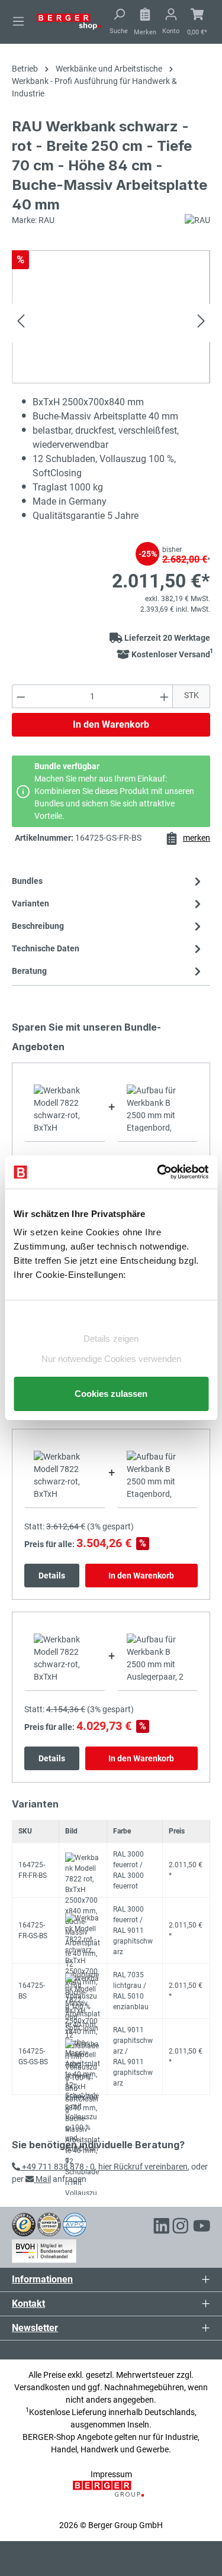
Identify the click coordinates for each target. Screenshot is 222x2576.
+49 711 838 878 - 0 (57, 2167)
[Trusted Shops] (24, 2224)
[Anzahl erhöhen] (165, 696)
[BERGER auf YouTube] (202, 2228)
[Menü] (18, 21)
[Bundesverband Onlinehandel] (44, 2249)
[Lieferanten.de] (49, 2224)
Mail (42, 2179)
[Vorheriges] (21, 323)
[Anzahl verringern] (21, 696)
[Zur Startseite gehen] (69, 21)
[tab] (108, 926)
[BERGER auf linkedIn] (162, 2228)
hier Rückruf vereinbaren (143, 2167)
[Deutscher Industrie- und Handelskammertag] (75, 2224)
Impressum (111, 2474)
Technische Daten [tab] (46, 948)
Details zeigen (111, 1339)
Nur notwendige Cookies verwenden (111, 1359)
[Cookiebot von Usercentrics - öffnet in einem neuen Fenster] (158, 1172)
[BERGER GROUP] (111, 2495)
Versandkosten (42, 2387)
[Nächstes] (201, 323)
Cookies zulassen (111, 1394)
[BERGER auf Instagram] (181, 2228)
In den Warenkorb (111, 724)
